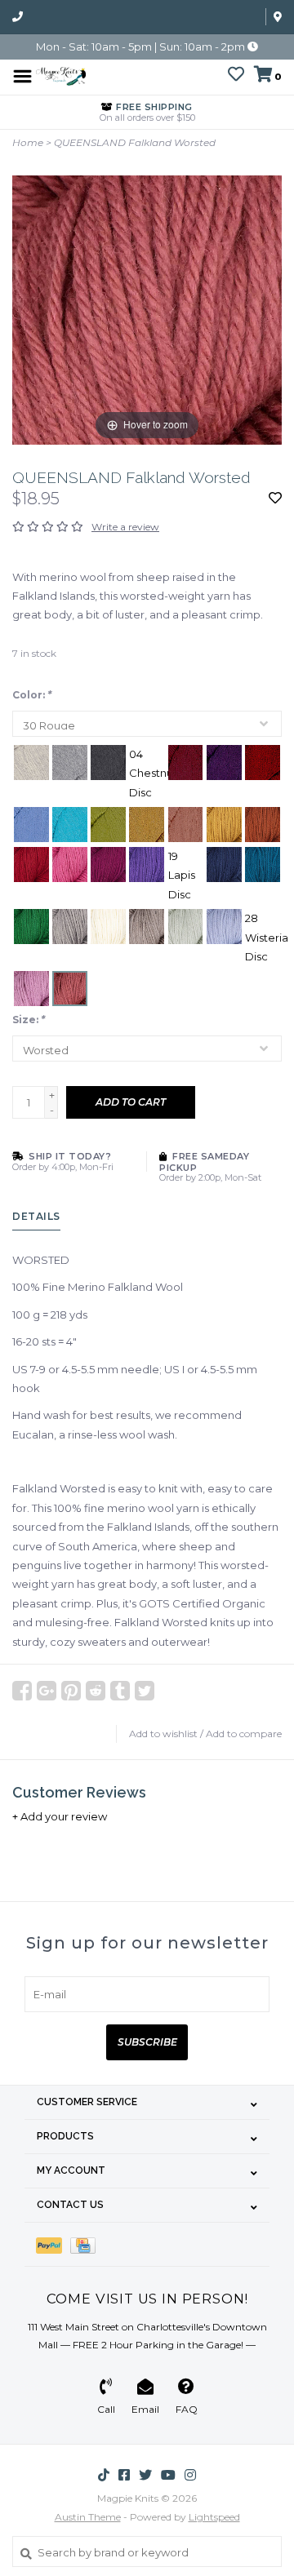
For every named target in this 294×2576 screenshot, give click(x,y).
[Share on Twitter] (145, 1691)
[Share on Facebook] (22, 1691)
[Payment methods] (53, 2244)
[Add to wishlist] (275, 499)
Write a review (125, 527)
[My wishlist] (236, 76)
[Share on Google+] (47, 1691)
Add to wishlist (163, 1734)
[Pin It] (71, 1691)
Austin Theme (88, 2517)
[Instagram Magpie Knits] (190, 2475)
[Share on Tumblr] (120, 1691)
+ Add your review (60, 1816)
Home (28, 142)
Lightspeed (214, 2517)
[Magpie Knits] (61, 75)
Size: (29, 1020)
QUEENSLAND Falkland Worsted (135, 142)
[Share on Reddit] (96, 1691)
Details (36, 1216)
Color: (32, 695)
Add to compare (244, 1734)
